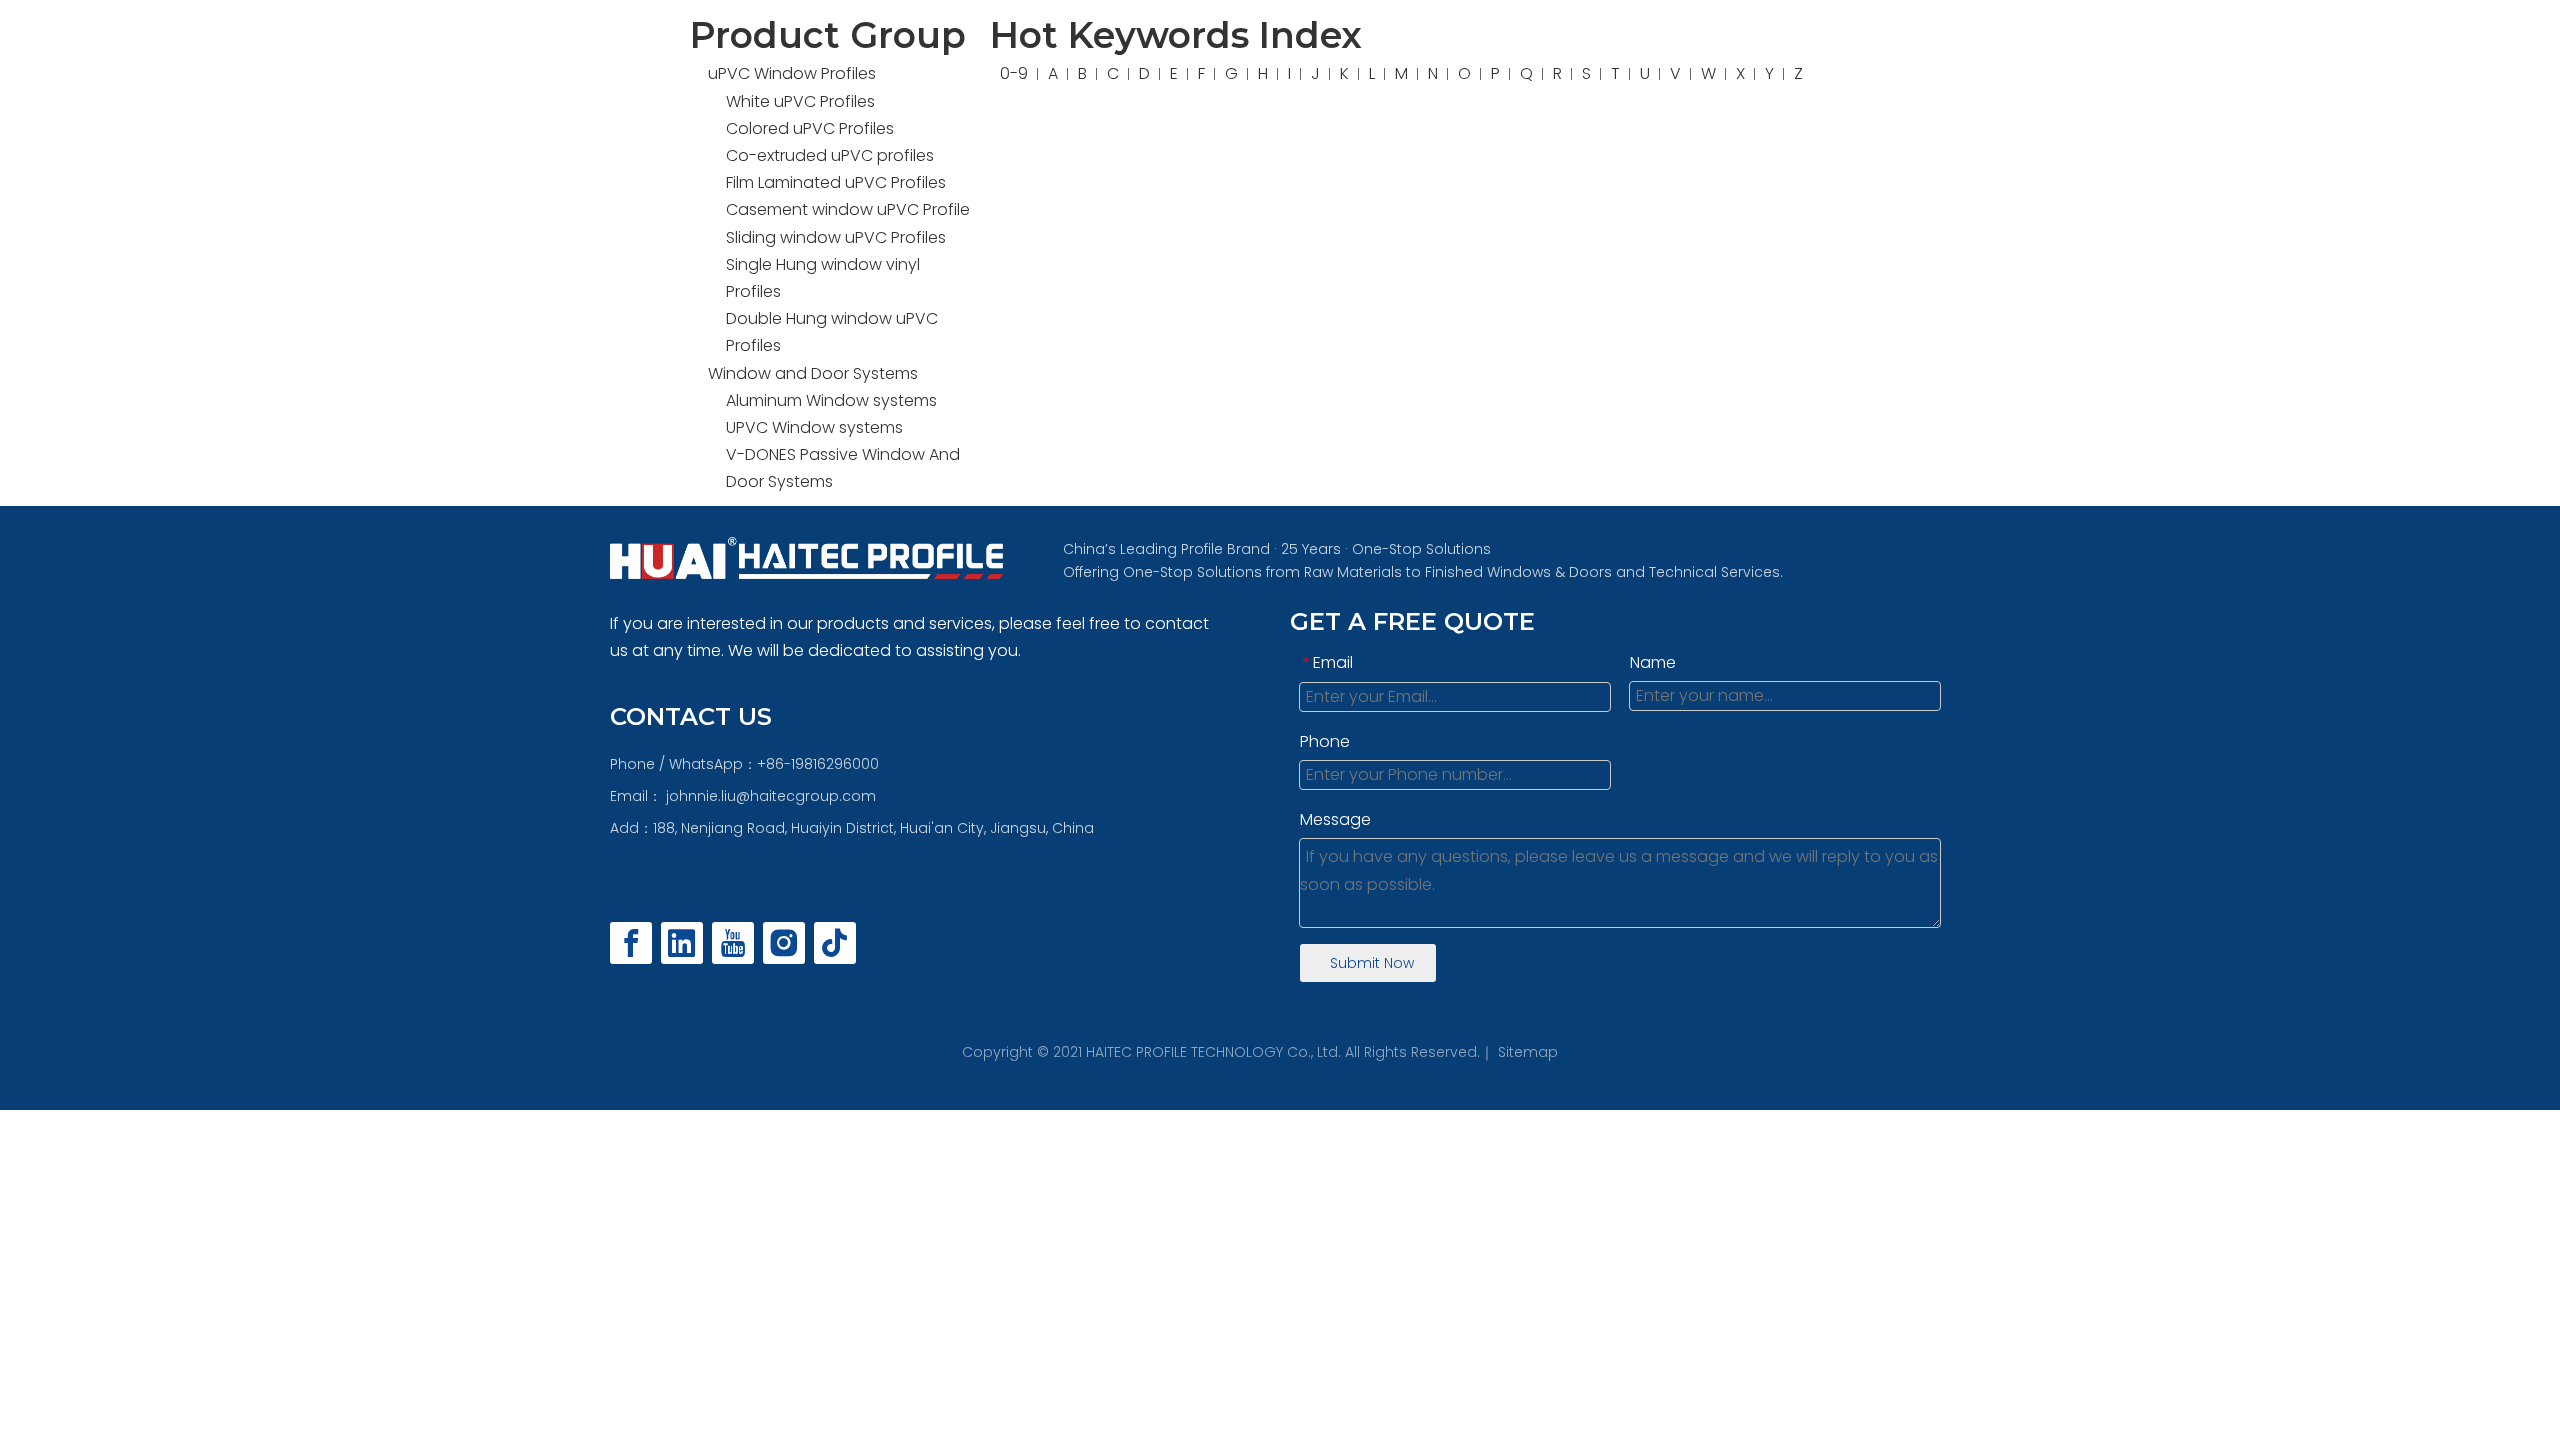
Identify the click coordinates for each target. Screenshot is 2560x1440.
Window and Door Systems (813, 373)
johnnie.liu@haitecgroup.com (771, 796)
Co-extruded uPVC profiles (830, 155)
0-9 (1014, 73)
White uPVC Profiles (800, 101)
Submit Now (1372, 963)
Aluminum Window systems (831, 400)
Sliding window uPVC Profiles (836, 237)
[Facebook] (631, 943)
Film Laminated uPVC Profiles (836, 182)
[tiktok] (835, 943)
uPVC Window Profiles (792, 73)
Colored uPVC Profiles (810, 128)
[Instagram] (784, 943)
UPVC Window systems (814, 427)
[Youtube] (733, 943)
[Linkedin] (682, 943)
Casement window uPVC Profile (848, 209)
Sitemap (1528, 1052)
